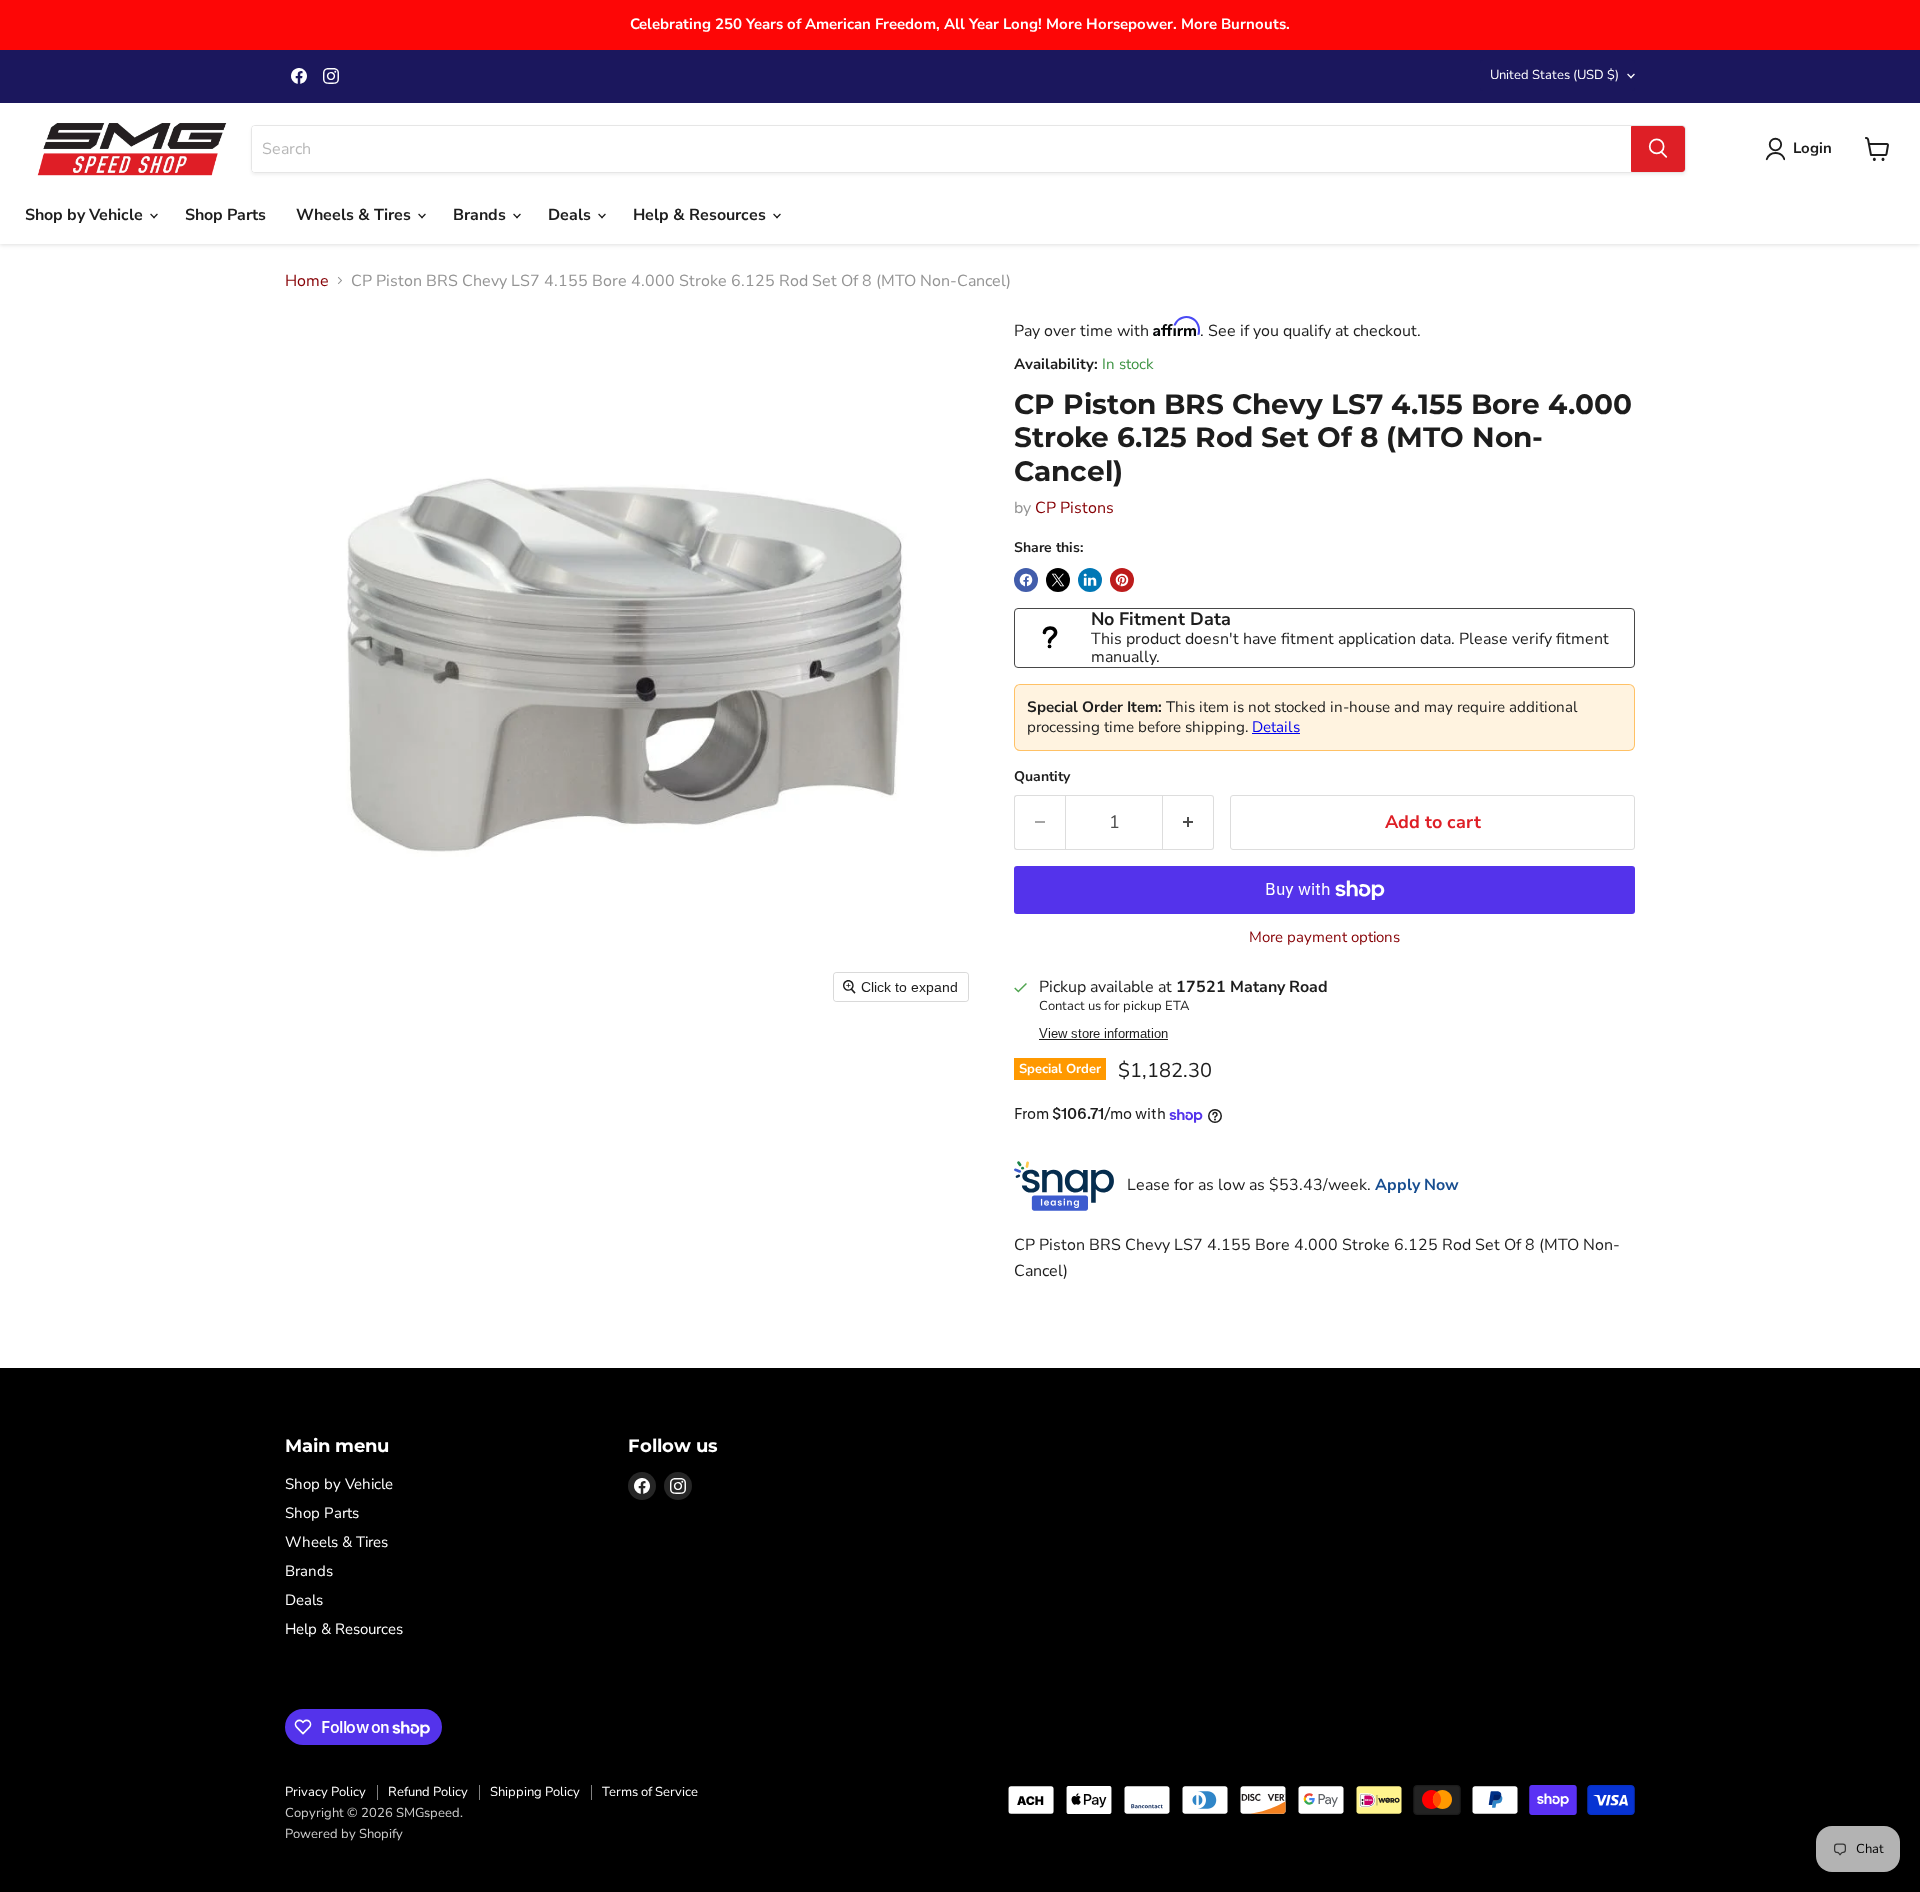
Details (1276, 727)
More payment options (1324, 937)
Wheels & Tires (355, 215)
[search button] (1658, 149)
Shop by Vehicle (86, 215)
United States (1554, 75)
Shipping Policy (535, 1792)
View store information (1103, 1034)
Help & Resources (701, 215)
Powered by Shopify (344, 1834)
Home (307, 281)
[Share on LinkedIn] (1090, 580)
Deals (571, 215)
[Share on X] (1058, 580)
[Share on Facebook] (1026, 580)
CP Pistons (1074, 508)
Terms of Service (650, 1792)
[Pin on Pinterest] (1122, 580)
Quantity (1042, 777)
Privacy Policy (325, 1792)
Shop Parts (225, 215)
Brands (481, 215)
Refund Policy (428, 1792)
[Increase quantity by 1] (1188, 822)
